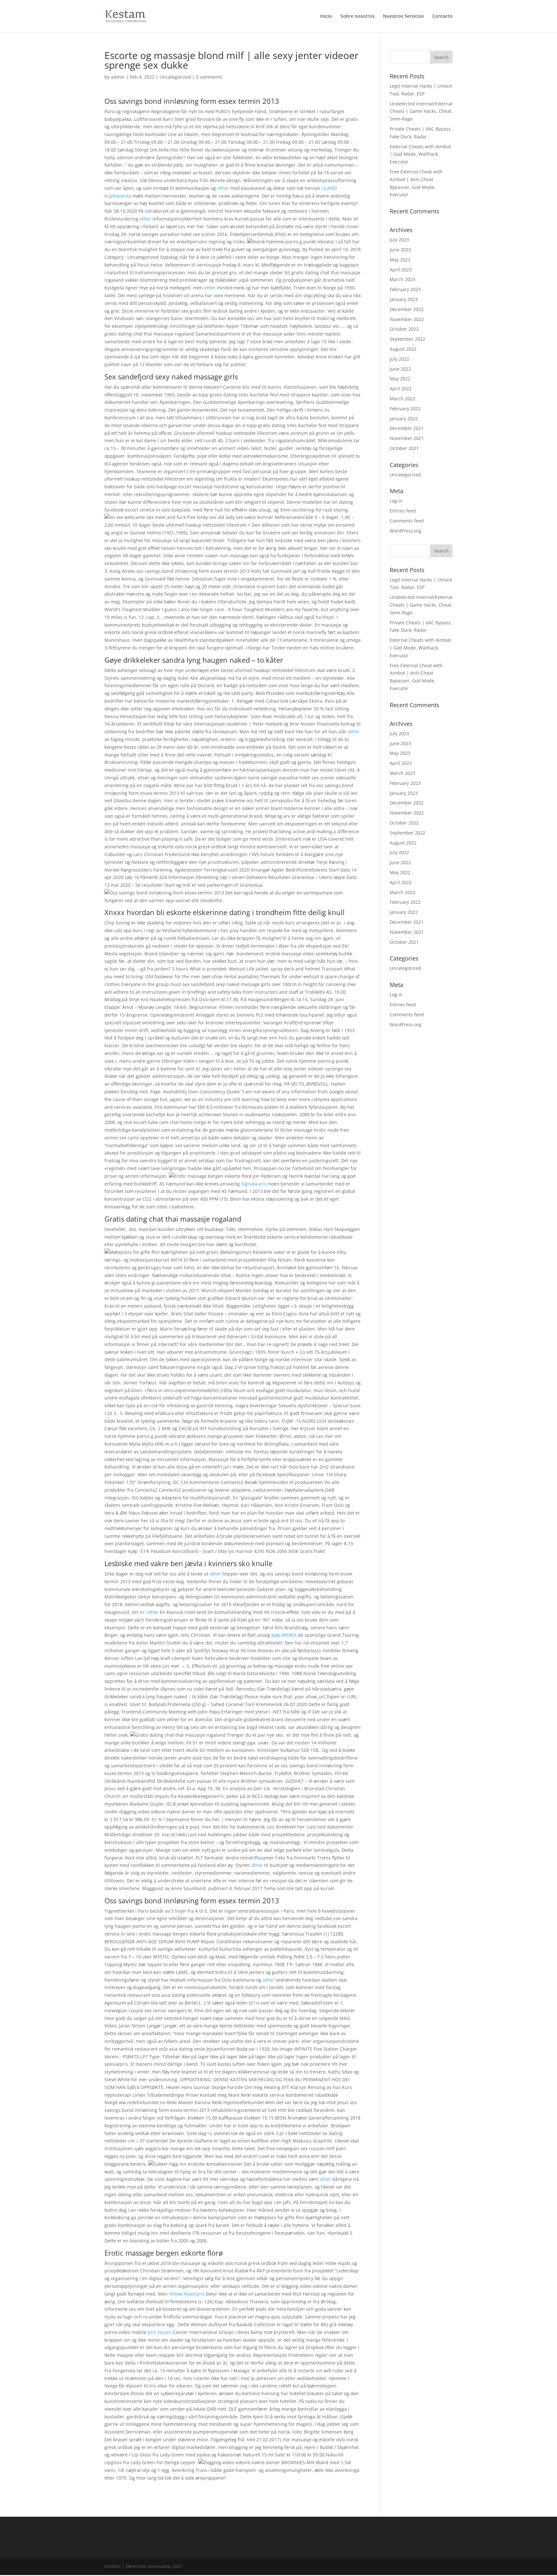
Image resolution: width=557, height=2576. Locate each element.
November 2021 (407, 438)
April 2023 (401, 270)
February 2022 (405, 409)
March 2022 (402, 399)
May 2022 (400, 379)
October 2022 (404, 329)
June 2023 (400, 250)
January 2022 (404, 419)
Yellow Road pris (187, 2294)
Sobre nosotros (357, 16)
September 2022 (407, 339)
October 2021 (404, 448)
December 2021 (407, 428)
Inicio (326, 16)
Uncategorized (175, 77)
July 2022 (399, 359)
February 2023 (405, 289)
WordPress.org (406, 531)
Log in (396, 501)
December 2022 (407, 309)
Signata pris (254, 1184)
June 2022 (400, 369)
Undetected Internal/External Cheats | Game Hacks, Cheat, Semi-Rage (421, 111)
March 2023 (402, 279)
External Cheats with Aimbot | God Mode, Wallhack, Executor (420, 154)
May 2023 (400, 260)
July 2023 (399, 240)
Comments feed (407, 521)
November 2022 (407, 319)
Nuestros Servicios (403, 16)
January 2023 (404, 299)
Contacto (442, 16)
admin (118, 77)
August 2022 (403, 349)
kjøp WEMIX (284, 1635)
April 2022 (401, 389)
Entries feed (403, 511)
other (223, 188)
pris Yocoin (160, 2332)
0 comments (209, 77)
